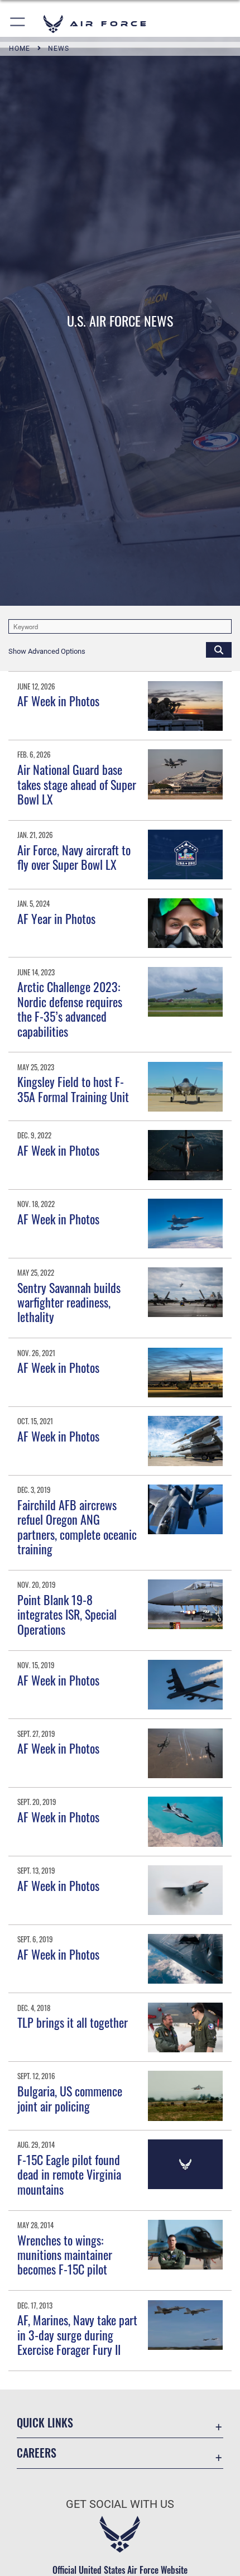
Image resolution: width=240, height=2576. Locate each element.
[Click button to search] (219, 649)
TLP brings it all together (73, 2022)
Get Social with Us (120, 2504)
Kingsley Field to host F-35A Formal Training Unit (73, 1089)
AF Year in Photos (56, 918)
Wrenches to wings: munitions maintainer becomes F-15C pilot (65, 2255)
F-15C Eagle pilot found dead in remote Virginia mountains (69, 2174)
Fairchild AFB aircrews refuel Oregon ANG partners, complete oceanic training (77, 1527)
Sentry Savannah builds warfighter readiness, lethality (69, 1302)
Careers (37, 2453)
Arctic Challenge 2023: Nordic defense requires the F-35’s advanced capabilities (70, 1009)
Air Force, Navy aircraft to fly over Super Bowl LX (74, 857)
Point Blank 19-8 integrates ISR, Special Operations (67, 1614)
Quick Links (45, 2423)
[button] (18, 24)
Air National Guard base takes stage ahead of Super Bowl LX (77, 784)
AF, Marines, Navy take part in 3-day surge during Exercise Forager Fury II (77, 2335)
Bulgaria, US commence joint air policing (70, 2098)
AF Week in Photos (59, 701)
